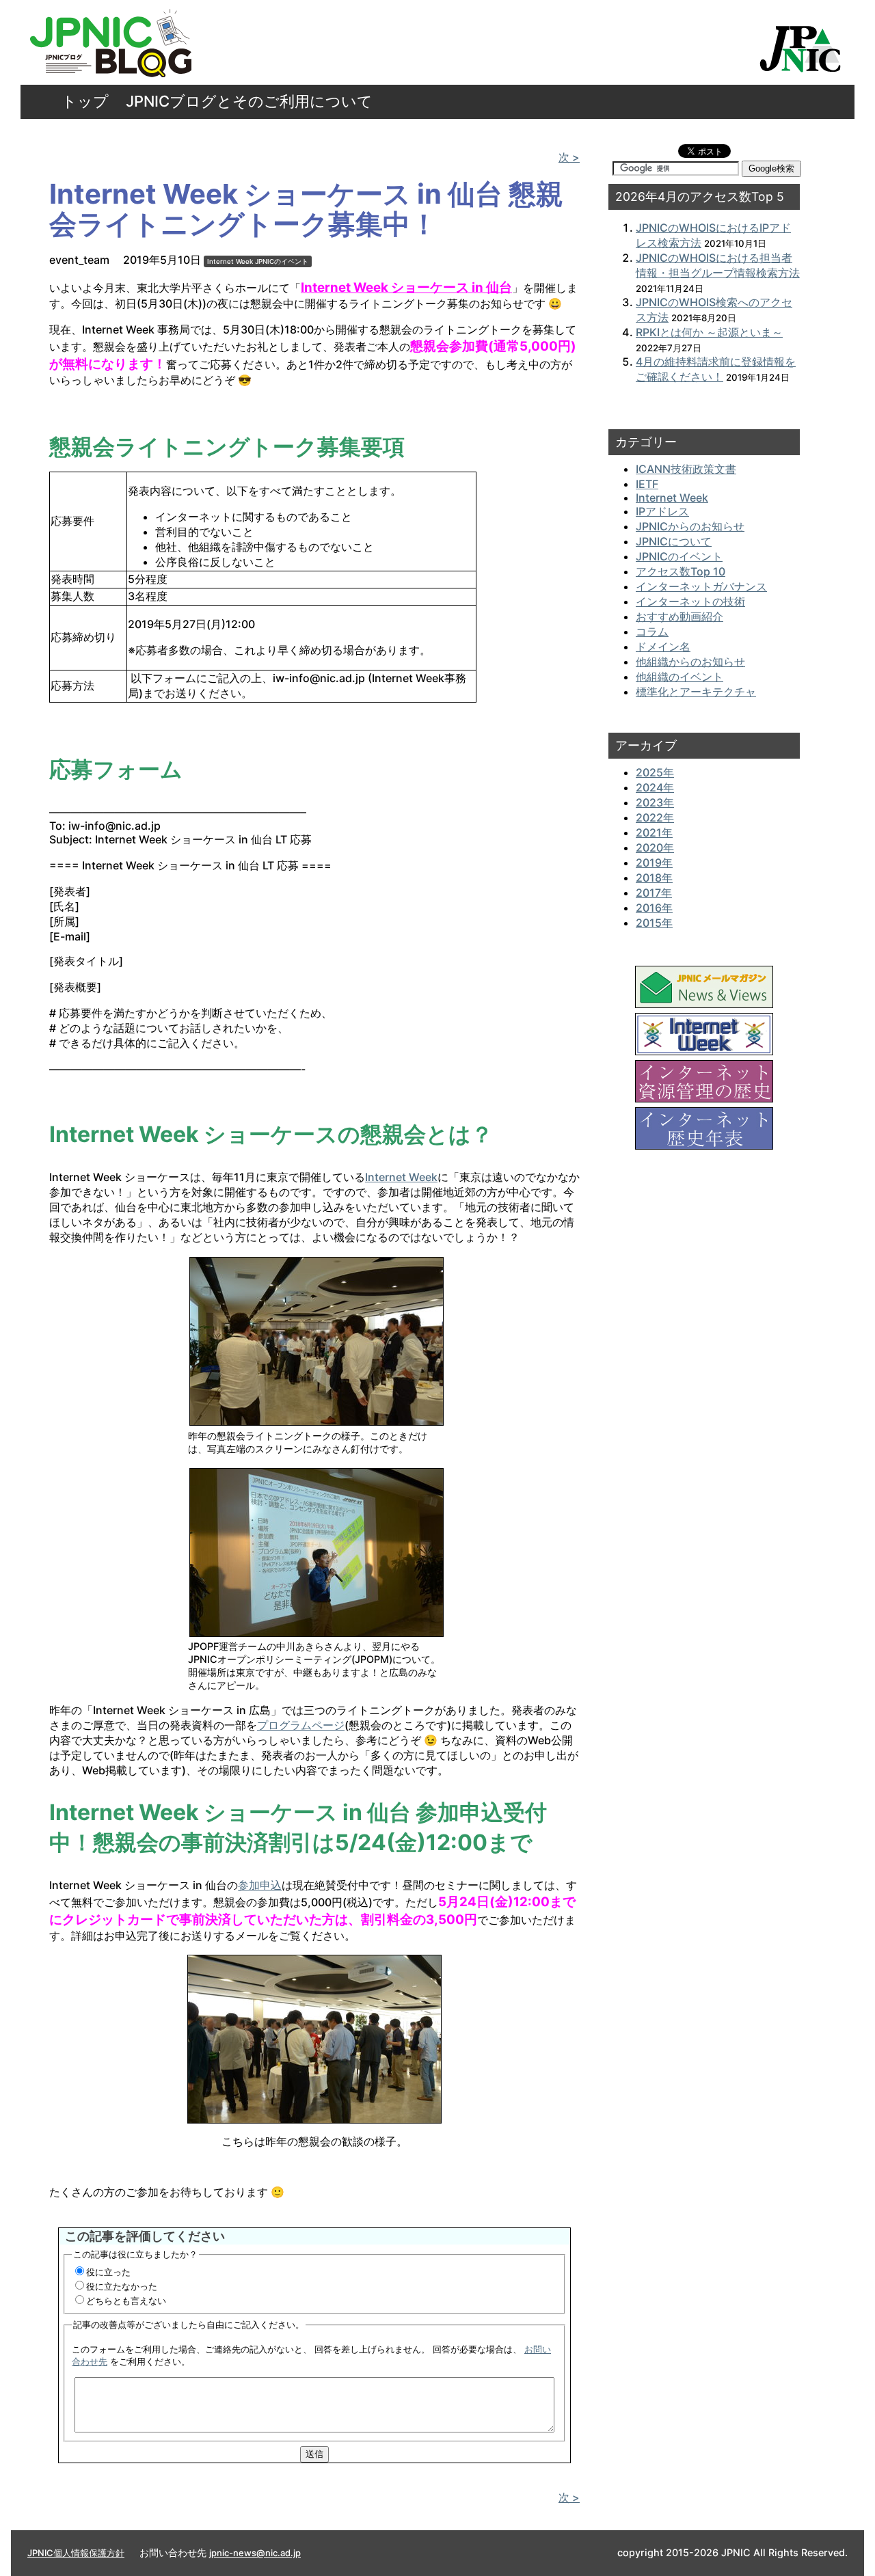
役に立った (108, 2272)
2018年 (654, 878)
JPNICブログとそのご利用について (249, 101)
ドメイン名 (663, 647)
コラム (652, 632)
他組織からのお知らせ (690, 662)
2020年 (655, 848)
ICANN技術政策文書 (686, 469)
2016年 (654, 908)
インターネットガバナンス (701, 586)
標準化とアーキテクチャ (696, 692)
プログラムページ (301, 1725)
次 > (569, 157)
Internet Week (230, 261)
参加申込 (260, 1885)
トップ (85, 101)
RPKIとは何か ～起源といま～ (709, 332)
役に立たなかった (122, 2286)
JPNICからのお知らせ (690, 526)
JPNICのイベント (282, 261)
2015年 (654, 923)
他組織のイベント (679, 677)
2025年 (655, 772)
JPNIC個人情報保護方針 (76, 2553)
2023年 (655, 802)
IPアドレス (662, 511)
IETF (647, 484)
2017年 (654, 893)
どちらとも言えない (126, 2301)
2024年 (655, 787)
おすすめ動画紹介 (679, 616)
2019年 (654, 863)
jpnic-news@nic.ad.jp (255, 2553)
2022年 (655, 817)
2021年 (654, 832)
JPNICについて (674, 541)
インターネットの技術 (690, 601)
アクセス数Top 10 (681, 571)
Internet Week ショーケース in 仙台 (406, 287)
